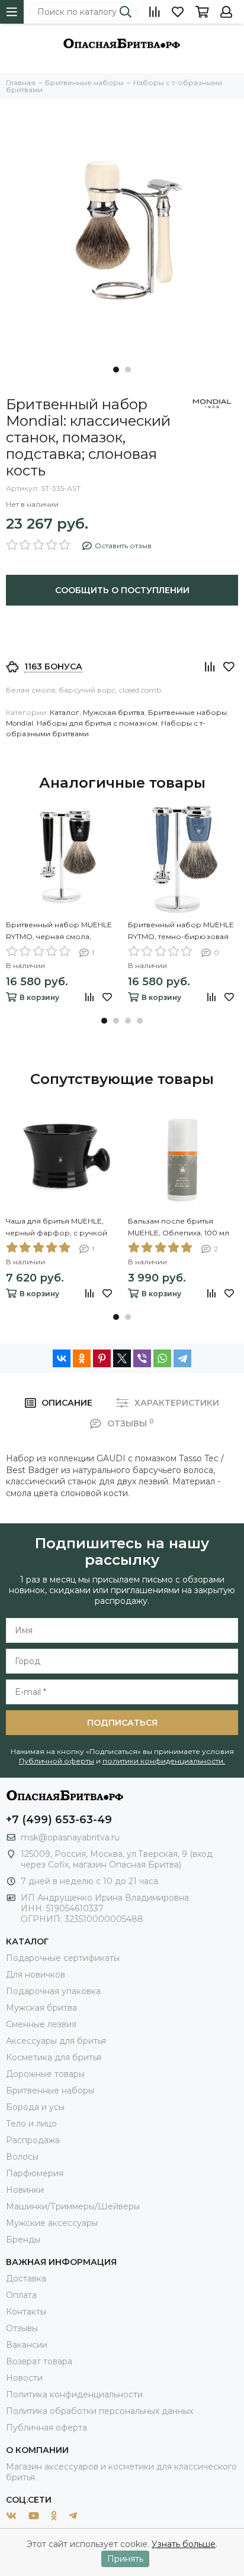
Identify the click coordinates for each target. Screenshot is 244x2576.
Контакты (26, 2312)
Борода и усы (35, 2107)
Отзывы (22, 2328)
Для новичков (36, 1975)
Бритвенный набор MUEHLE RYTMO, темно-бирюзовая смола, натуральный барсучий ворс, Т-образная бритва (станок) (181, 931)
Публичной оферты (57, 1761)
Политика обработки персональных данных (99, 2411)
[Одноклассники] (82, 1358)
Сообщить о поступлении (122, 590)
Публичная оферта (46, 2428)
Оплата (21, 2295)
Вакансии (27, 2345)
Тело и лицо (31, 2124)
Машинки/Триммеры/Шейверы (73, 2206)
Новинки (25, 2190)
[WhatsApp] (162, 1358)
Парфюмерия (35, 2173)
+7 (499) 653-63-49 (59, 1820)
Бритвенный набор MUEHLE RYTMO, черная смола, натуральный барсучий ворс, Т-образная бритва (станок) (61, 931)
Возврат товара (39, 2361)
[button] (116, 370)
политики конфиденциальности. (164, 1761)
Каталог (65, 712)
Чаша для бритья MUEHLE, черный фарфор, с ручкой (57, 1227)
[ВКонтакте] (62, 1358)
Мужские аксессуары (52, 2223)
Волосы (22, 2157)
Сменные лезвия (41, 2024)
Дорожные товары (45, 2074)
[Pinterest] (102, 1358)
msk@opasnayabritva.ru (70, 1837)
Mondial (20, 723)
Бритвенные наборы (187, 712)
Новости (24, 2378)
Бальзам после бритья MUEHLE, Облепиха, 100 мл (179, 1227)
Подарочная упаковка (53, 1991)
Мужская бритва (114, 712)
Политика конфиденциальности (74, 2394)
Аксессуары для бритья (56, 2041)
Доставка (26, 2279)
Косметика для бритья (54, 2057)
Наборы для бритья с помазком (97, 723)
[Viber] (142, 1358)
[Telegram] (182, 1358)
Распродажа (33, 2140)
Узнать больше (184, 2544)
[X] (122, 1358)
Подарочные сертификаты (63, 1958)
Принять (125, 2559)
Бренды (23, 2240)
